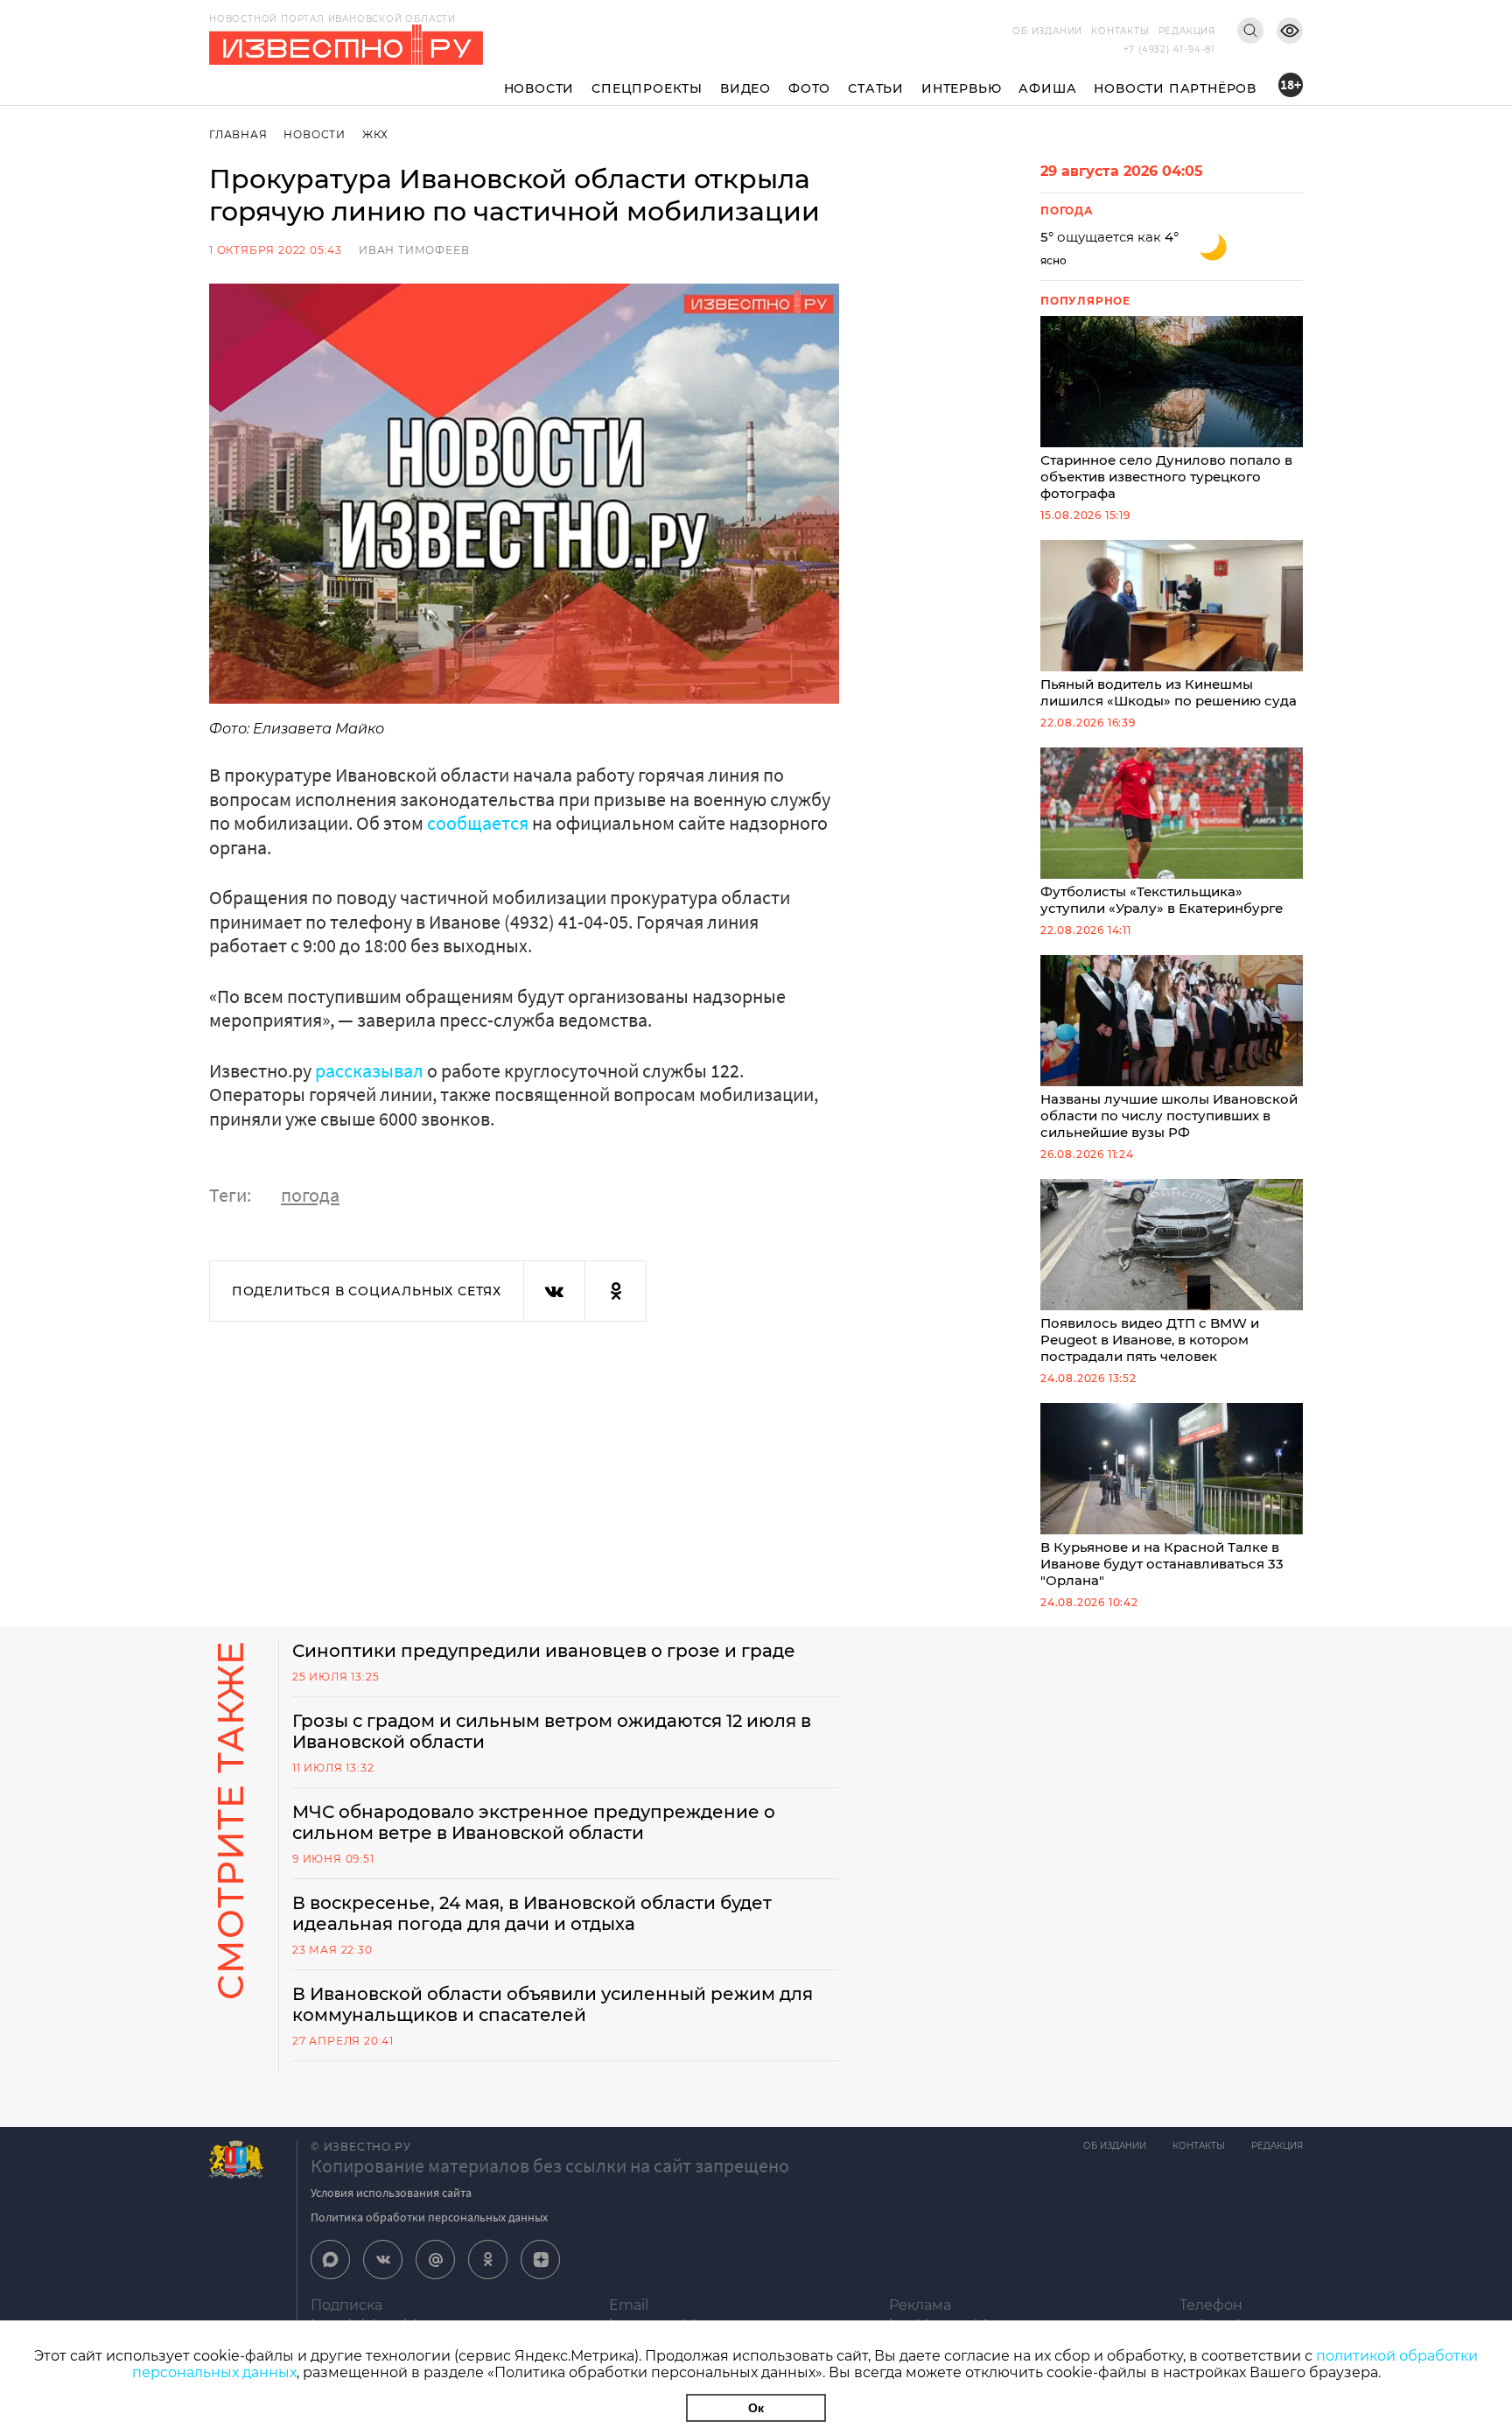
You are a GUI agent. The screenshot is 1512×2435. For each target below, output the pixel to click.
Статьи (876, 88)
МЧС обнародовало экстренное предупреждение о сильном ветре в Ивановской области (534, 1822)
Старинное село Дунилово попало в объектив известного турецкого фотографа (1166, 477)
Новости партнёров (1175, 88)
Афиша (1047, 88)
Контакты (1120, 31)
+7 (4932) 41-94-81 (1169, 49)
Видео (745, 88)
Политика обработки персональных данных (429, 2217)
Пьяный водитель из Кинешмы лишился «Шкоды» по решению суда (1169, 692)
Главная (238, 134)
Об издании (1047, 31)
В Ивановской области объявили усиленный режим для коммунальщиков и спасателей (553, 2004)
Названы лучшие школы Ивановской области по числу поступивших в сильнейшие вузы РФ (1169, 1116)
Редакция (1187, 31)
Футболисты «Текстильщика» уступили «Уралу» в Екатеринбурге (1162, 900)
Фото (809, 88)
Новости (539, 88)
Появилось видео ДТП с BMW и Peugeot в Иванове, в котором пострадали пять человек (1150, 1340)
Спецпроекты (647, 88)
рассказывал (369, 1070)
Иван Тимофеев (414, 250)
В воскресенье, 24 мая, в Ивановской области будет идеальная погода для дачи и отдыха (532, 1913)
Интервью (961, 88)
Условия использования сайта (391, 2193)
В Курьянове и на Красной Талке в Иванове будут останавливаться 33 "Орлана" (1162, 1564)
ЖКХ (375, 134)
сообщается (478, 823)
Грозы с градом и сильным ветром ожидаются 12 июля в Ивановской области (552, 1731)
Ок (756, 2408)
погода (310, 1195)
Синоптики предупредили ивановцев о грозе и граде (544, 1651)
